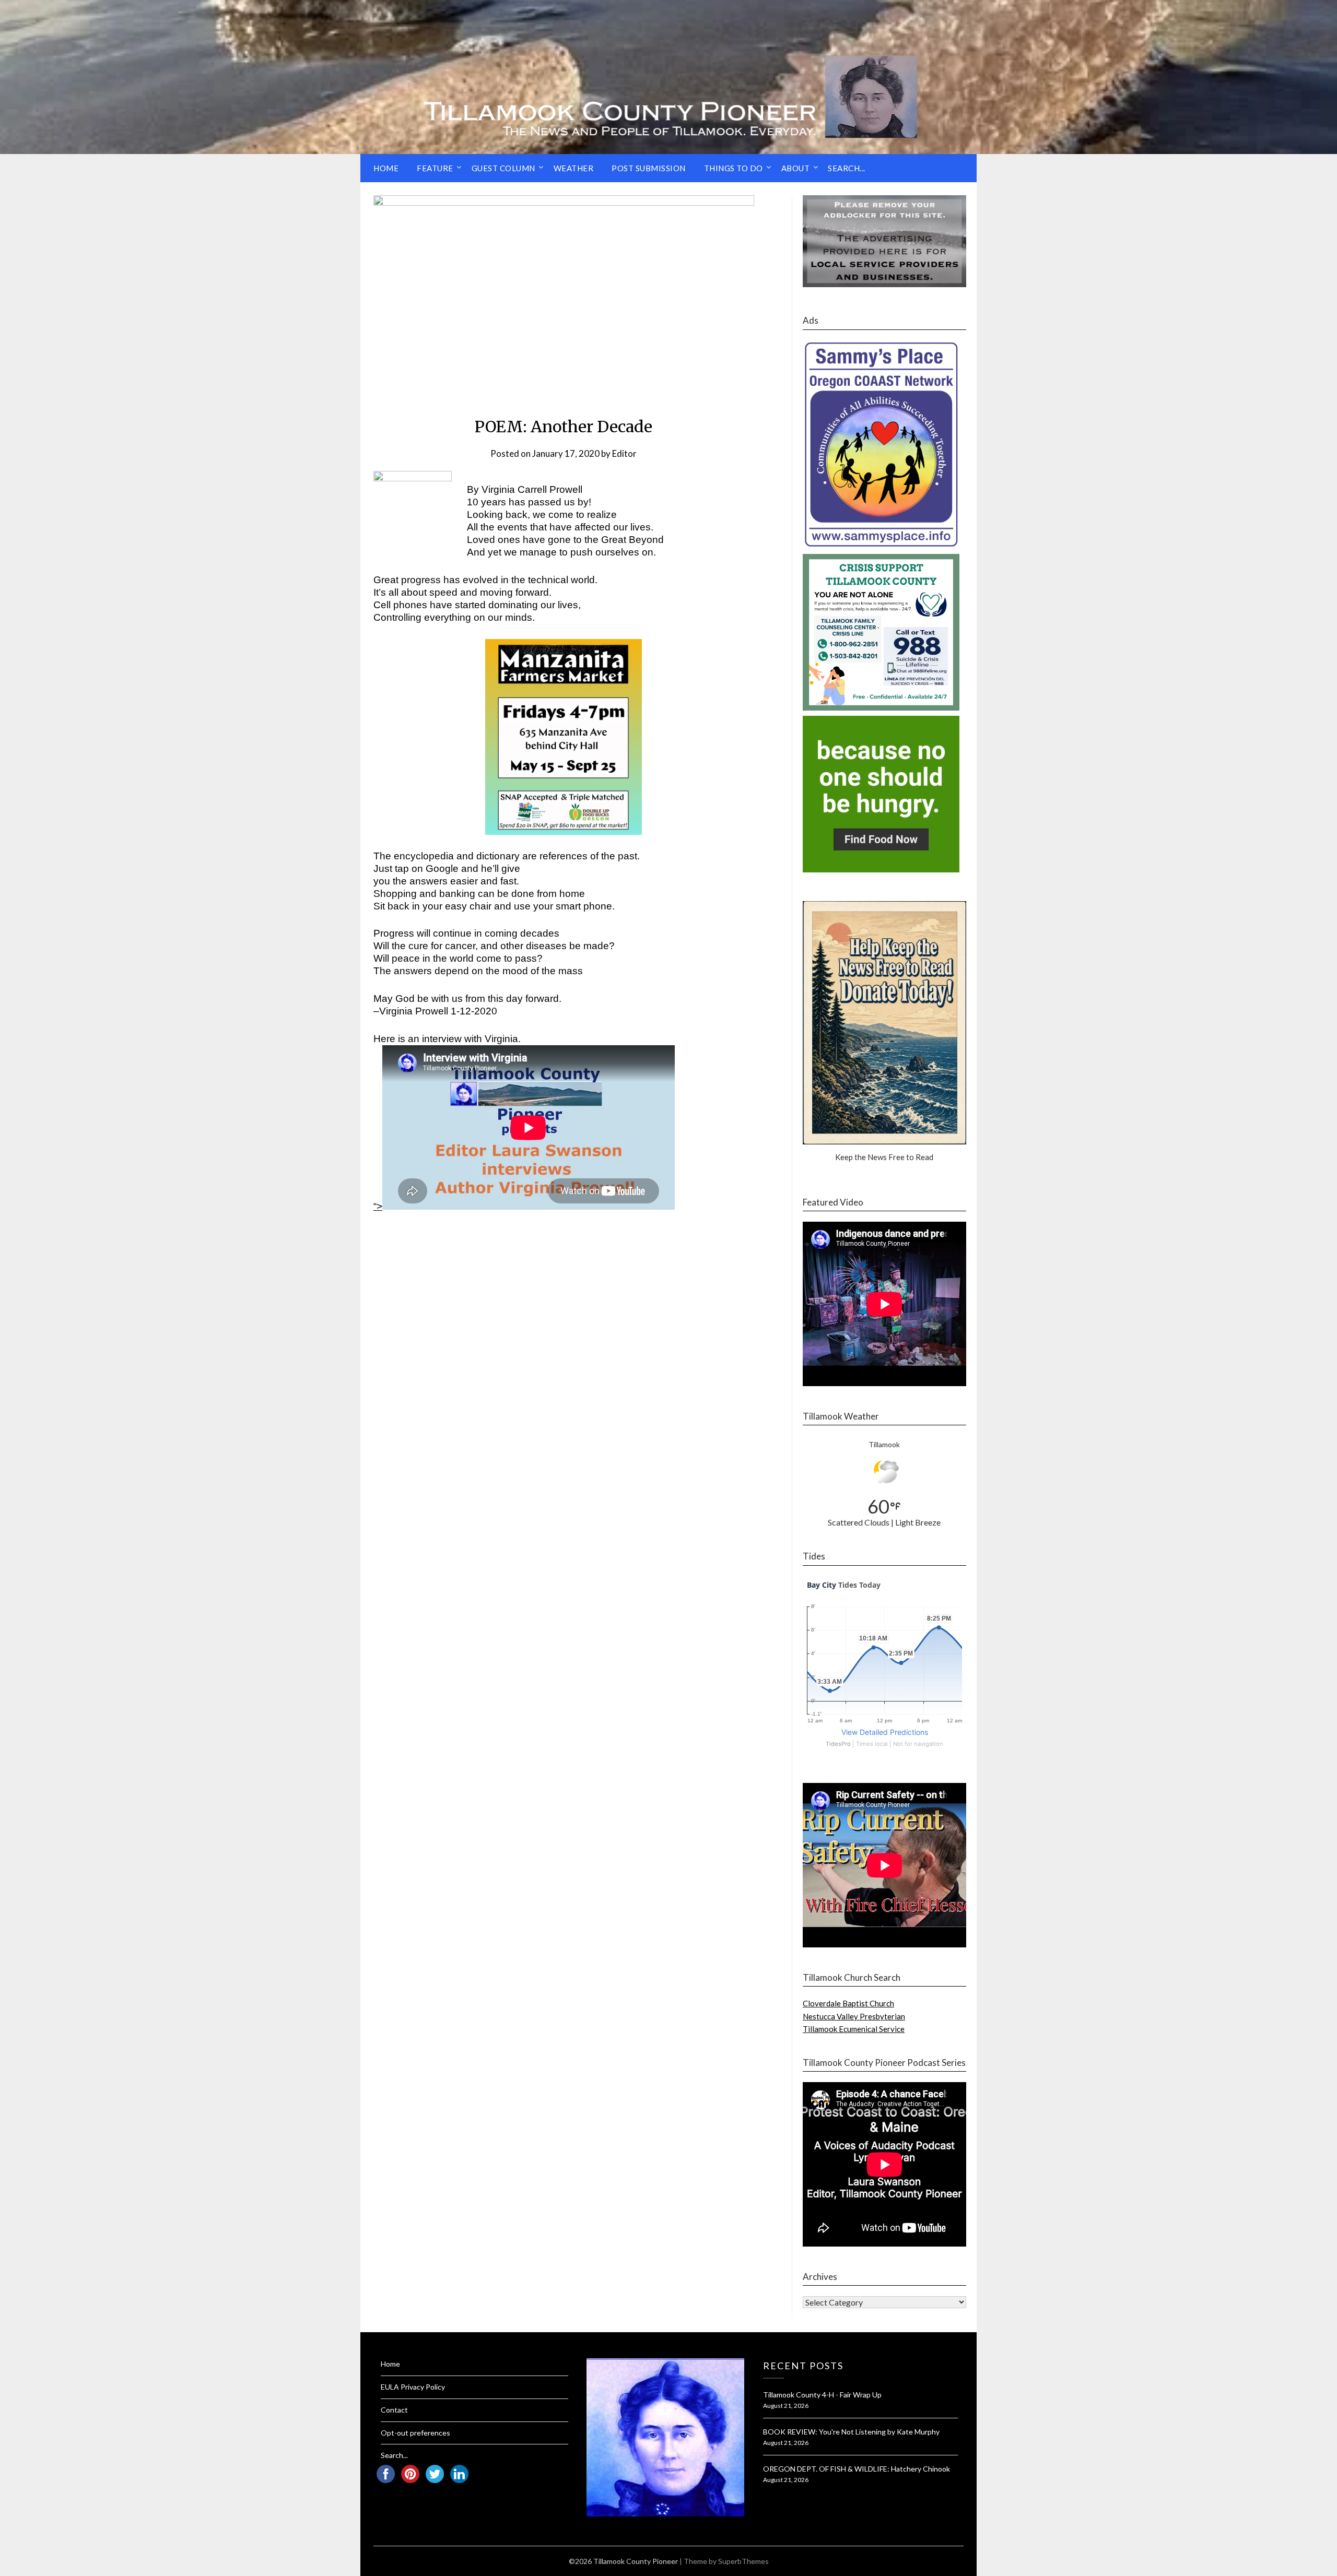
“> (378, 1206)
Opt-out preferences (415, 2433)
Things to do (734, 168)
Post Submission (649, 168)
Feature (435, 168)
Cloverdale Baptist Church (848, 2003)
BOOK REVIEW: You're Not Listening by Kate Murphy (851, 2432)
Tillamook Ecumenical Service (854, 2029)
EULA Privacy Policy (413, 2387)
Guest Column (503, 168)
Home (386, 168)
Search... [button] (847, 168)
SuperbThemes (743, 2561)
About (796, 168)
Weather (574, 168)
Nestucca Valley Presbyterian (854, 2016)
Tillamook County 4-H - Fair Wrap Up (822, 2395)
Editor (624, 453)
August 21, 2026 (786, 2406)
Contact (394, 2410)
